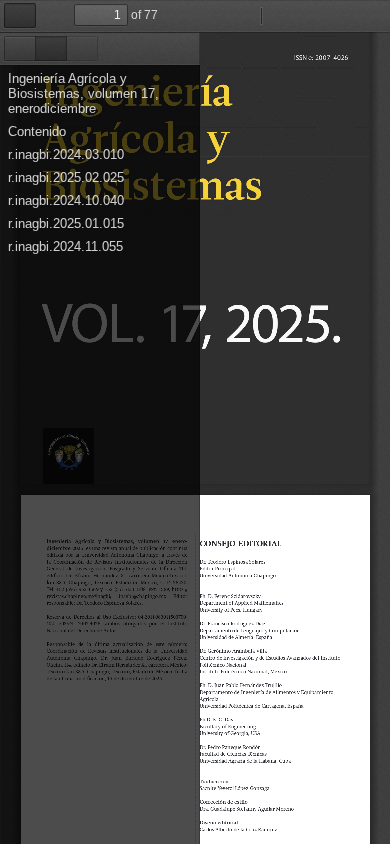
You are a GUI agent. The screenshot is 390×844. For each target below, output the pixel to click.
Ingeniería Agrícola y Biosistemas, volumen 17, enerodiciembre (83, 93)
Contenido (37, 131)
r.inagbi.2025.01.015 (66, 223)
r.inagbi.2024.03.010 (66, 154)
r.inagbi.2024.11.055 (65, 246)
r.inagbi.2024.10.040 (66, 200)
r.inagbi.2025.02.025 (66, 177)
